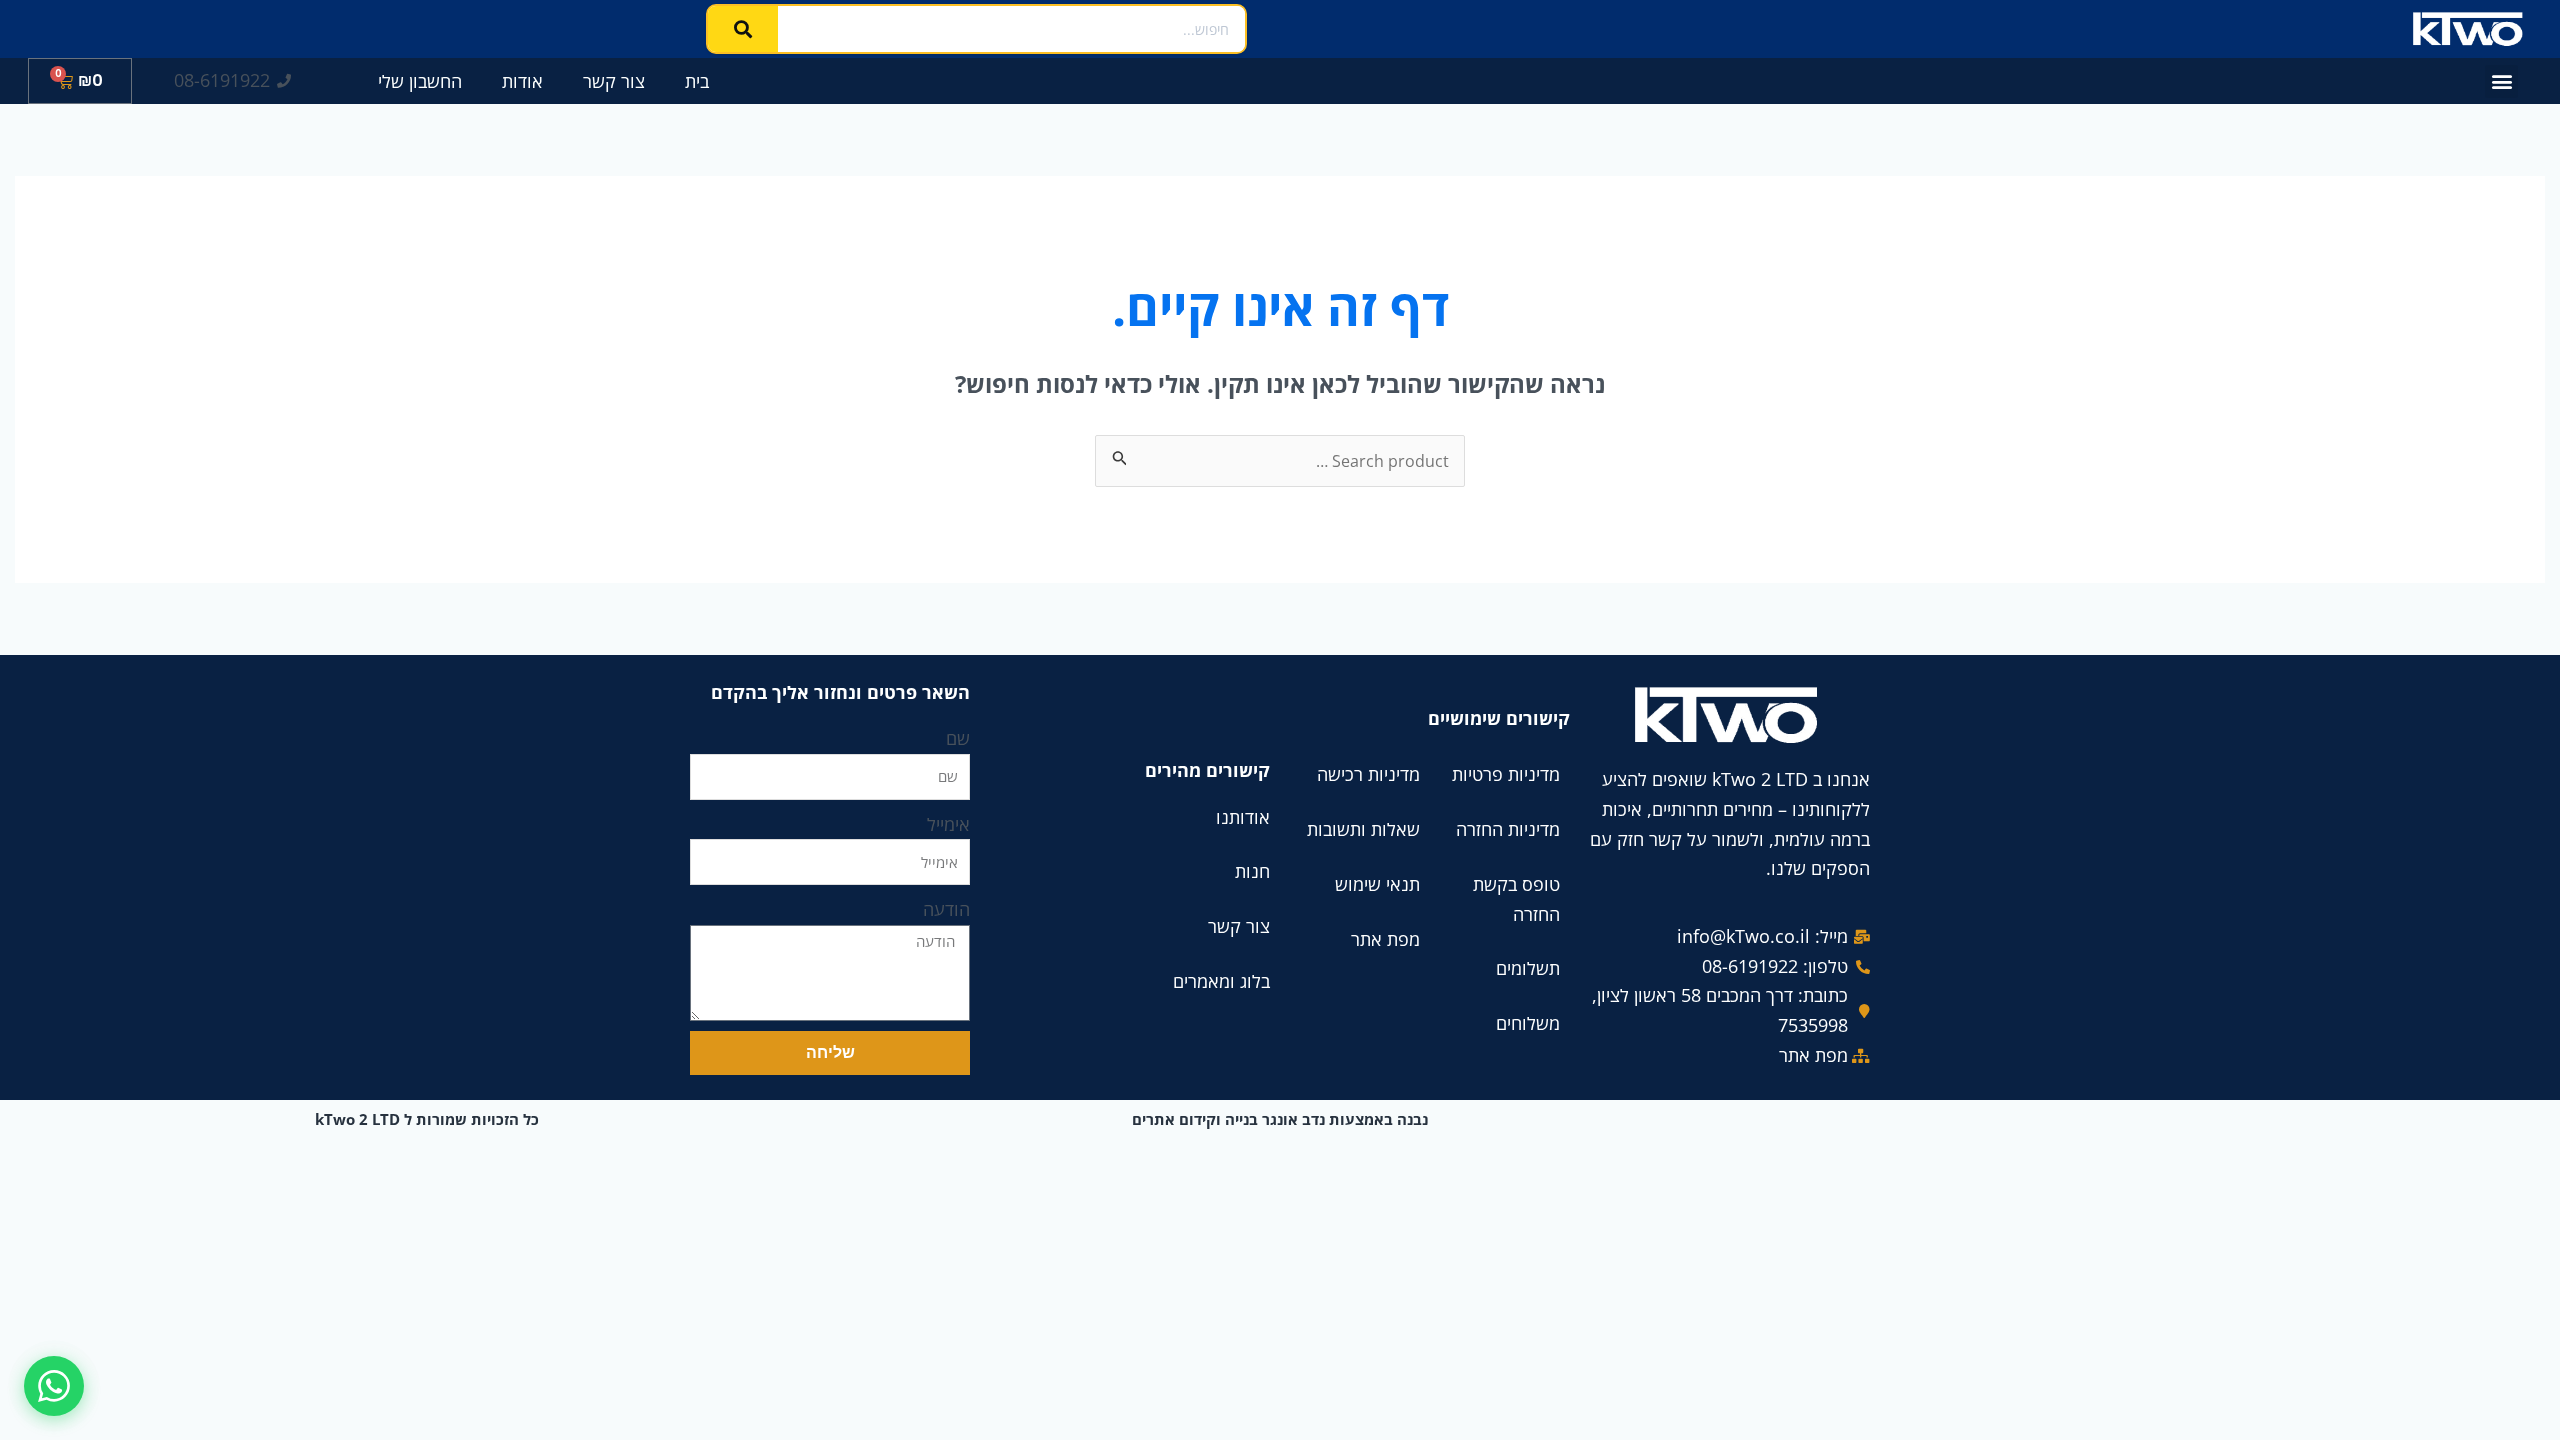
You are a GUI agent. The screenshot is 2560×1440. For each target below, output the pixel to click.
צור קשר (614, 81)
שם (958, 738)
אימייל (948, 824)
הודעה (946, 909)
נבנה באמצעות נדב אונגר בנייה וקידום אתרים (1280, 1119)
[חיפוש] (743, 29)
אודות (522, 81)
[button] (2501, 81)
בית (697, 81)
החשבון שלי (420, 81)
